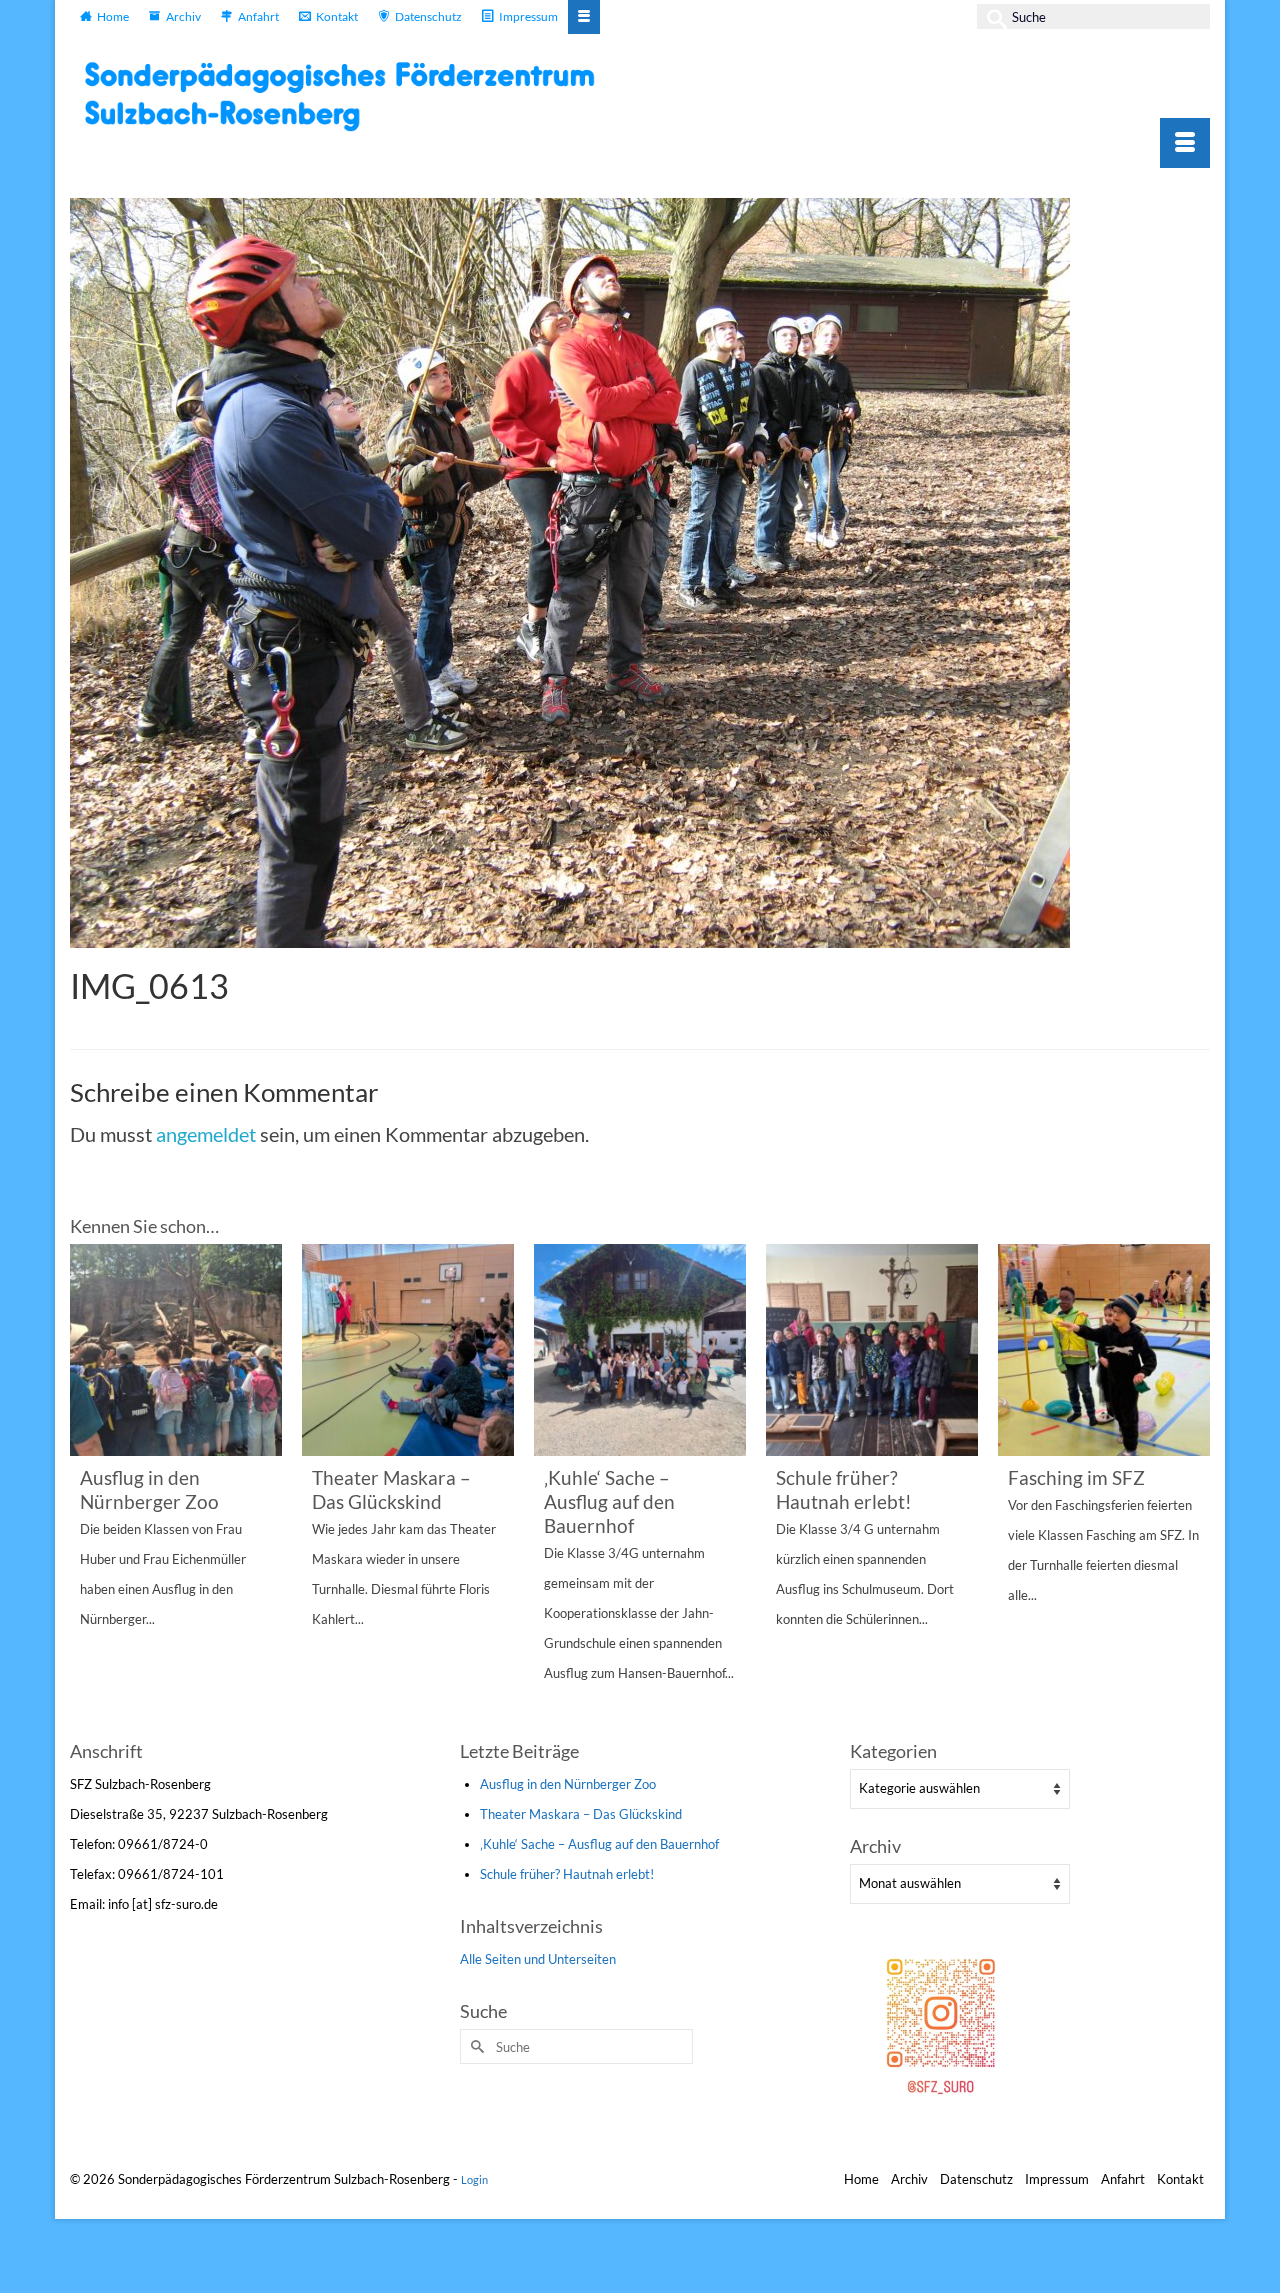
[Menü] (1185, 143)
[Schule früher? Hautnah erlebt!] (872, 1350)
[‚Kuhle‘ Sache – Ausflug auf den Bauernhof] (640, 1350)
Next (1192, 1489)
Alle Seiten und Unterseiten (538, 1959)
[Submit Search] (992, 16)
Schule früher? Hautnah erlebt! (567, 1874)
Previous (87, 1489)
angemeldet (206, 1134)
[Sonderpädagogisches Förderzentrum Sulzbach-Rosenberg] (350, 96)
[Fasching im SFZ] (1104, 1350)
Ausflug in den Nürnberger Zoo (568, 1784)
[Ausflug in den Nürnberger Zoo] (176, 1350)
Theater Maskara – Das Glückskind (581, 1814)
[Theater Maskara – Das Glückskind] (408, 1350)
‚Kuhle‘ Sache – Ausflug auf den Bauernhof (599, 1844)
